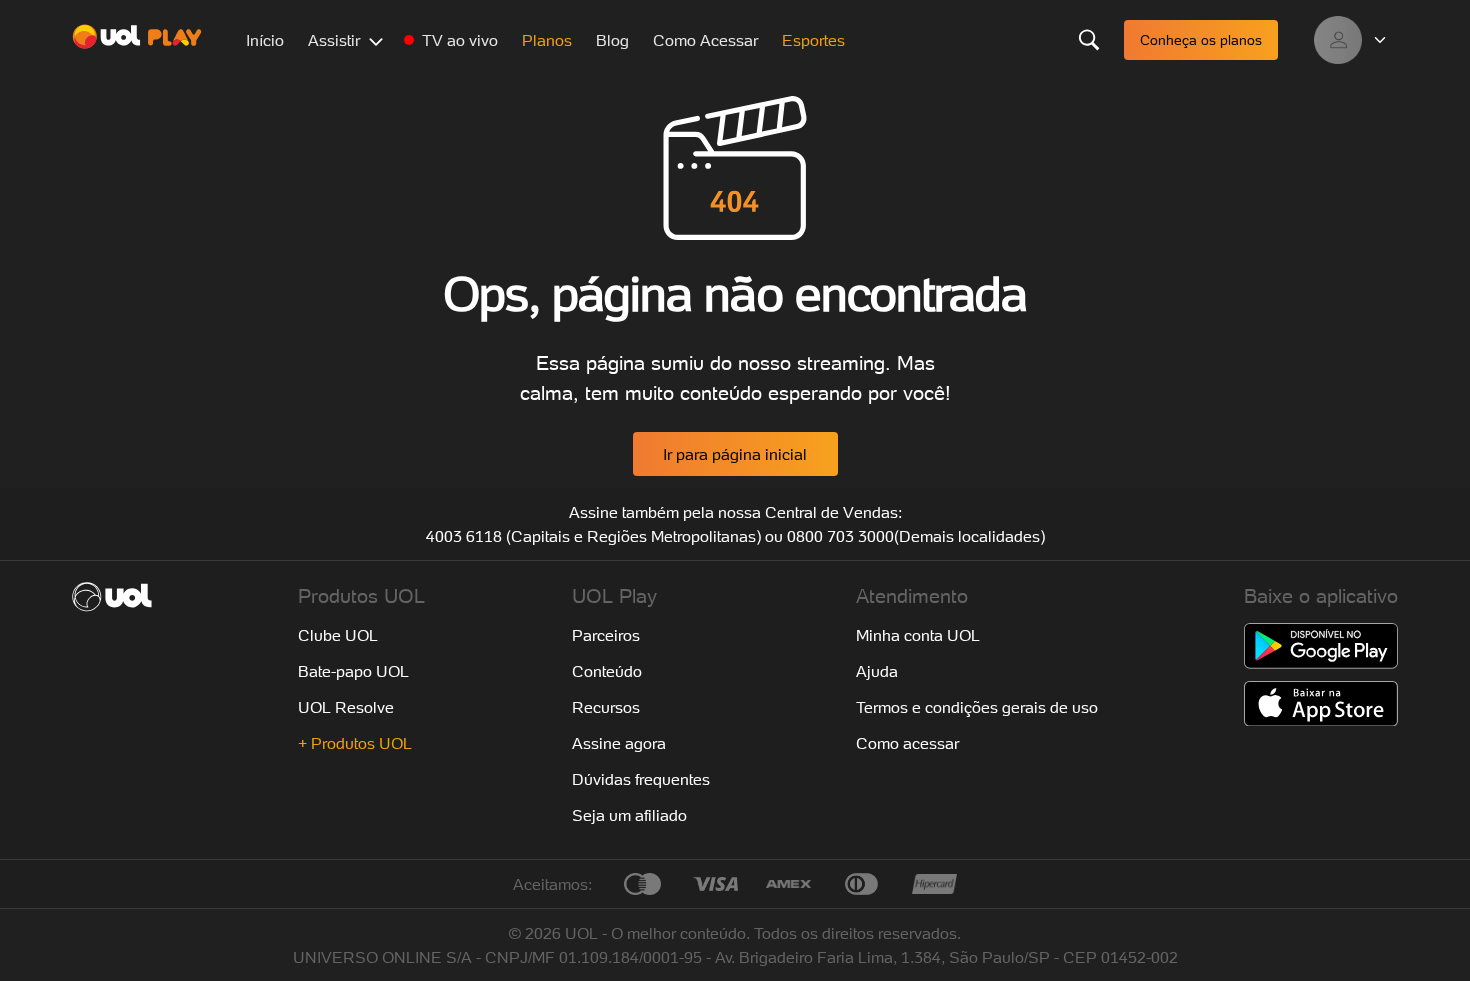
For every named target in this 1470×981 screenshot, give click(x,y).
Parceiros (606, 635)
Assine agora (619, 743)
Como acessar (907, 743)
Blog (612, 40)
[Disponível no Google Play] (1321, 646)
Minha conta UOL (918, 635)
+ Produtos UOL (355, 743)
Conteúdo (607, 671)
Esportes (813, 40)
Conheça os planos (1201, 40)
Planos (547, 40)
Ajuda (877, 671)
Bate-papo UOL (353, 671)
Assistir (334, 40)
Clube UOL (338, 635)
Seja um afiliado (629, 815)
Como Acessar (705, 40)
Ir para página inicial (735, 454)
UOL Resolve (346, 707)
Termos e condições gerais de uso (977, 707)
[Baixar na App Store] (1321, 704)
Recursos (606, 707)
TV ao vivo (460, 40)
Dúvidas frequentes (641, 779)
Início (265, 40)
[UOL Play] (137, 40)
